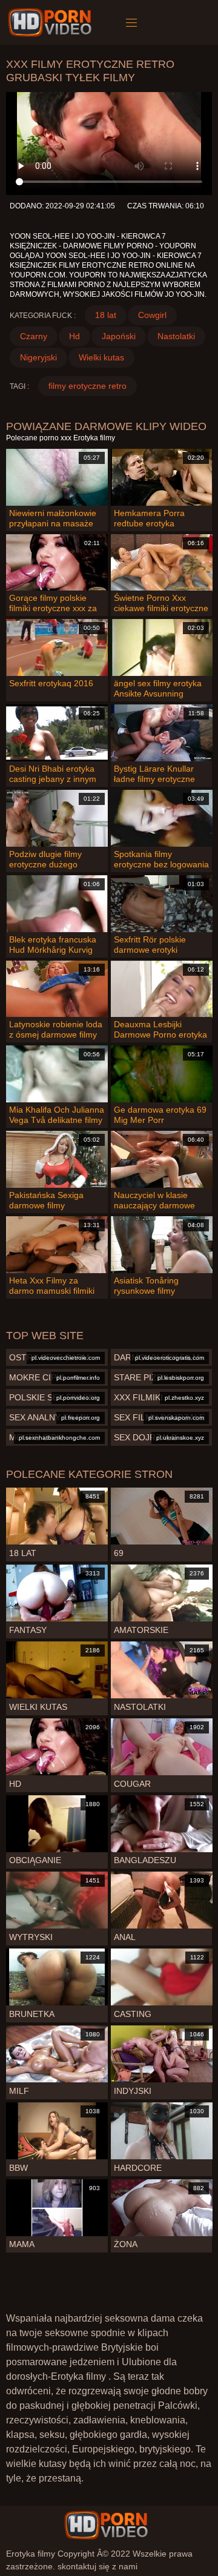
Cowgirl (152, 315)
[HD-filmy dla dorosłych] (52, 22)
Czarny (34, 336)
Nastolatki (176, 336)
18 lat (106, 315)
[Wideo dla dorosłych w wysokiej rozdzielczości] (106, 2525)
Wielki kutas (101, 357)
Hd (74, 336)
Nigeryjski (38, 357)
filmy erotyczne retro (88, 386)
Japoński (119, 336)
